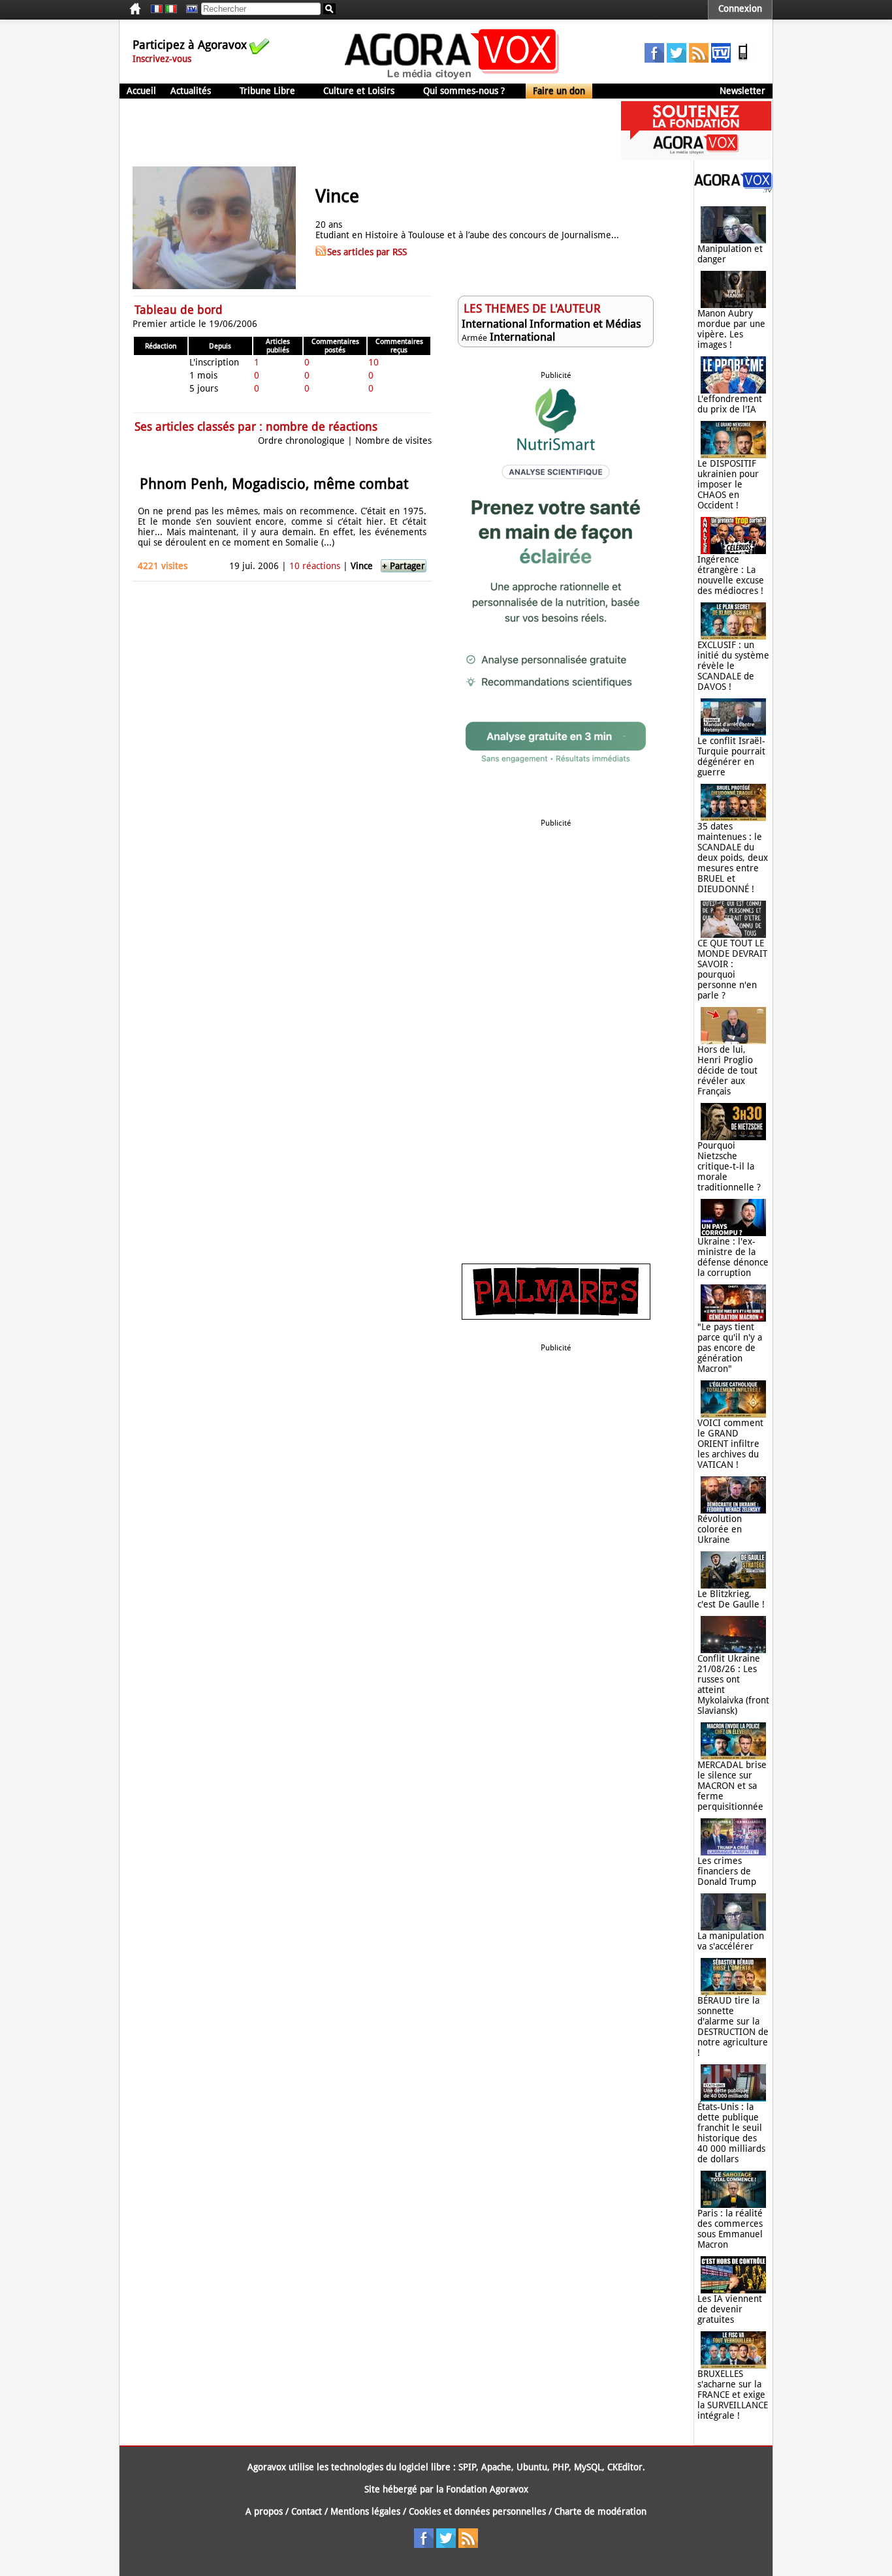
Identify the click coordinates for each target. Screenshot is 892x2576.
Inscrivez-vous (162, 59)
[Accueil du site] (452, 78)
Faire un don (559, 91)
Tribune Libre (267, 91)
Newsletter (742, 91)
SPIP (467, 2467)
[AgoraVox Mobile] (743, 59)
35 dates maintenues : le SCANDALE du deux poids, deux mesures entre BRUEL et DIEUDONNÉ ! (733, 858)
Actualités (191, 91)
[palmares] (556, 1316)
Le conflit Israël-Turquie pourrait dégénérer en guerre (731, 756)
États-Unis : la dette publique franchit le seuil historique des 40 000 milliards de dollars (731, 2133)
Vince (362, 566)
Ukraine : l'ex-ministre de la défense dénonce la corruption (733, 1257)
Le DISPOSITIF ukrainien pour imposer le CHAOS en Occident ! (728, 484)
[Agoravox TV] (189, 9)
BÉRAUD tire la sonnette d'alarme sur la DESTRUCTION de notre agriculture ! (733, 2026)
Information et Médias (585, 324)
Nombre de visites (393, 441)
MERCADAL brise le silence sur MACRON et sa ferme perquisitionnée (732, 1786)
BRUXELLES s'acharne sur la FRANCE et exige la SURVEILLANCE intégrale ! (733, 2395)
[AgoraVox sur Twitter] (677, 59)
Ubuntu (532, 2467)
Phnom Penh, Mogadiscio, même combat (274, 484)
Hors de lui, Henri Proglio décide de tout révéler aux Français (727, 1070)
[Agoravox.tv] (733, 189)
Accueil (141, 91)
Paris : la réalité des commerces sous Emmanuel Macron (730, 2229)
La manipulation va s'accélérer (731, 1941)
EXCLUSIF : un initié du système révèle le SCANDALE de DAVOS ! (733, 666)
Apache (496, 2467)
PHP (561, 2467)
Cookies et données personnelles (477, 2511)
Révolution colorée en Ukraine (720, 1529)
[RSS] (699, 59)
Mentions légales (365, 2511)
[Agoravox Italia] (171, 9)
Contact (307, 2511)
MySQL (588, 2467)
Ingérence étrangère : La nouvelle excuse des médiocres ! (731, 575)
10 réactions (315, 566)
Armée (474, 338)
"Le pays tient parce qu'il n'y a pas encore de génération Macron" (730, 1348)
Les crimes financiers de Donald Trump (727, 1871)
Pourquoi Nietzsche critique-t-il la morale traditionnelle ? (729, 1166)
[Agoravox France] (157, 9)
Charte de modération (600, 2511)
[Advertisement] (357, 131)
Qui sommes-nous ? (464, 91)
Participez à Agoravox (190, 45)
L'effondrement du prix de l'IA (730, 404)
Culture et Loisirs (359, 91)
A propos (264, 2511)
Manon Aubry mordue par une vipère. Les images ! (731, 329)
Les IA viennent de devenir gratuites (730, 2309)
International (494, 324)
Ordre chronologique (301, 441)
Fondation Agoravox (487, 2489)
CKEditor (625, 2467)
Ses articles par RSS (367, 252)
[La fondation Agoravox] (696, 157)
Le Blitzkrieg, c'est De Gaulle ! (731, 1599)
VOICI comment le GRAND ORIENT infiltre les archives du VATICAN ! (730, 1444)
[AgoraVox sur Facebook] (654, 59)
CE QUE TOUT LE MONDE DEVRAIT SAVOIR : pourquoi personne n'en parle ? (732, 969)
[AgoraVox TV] (721, 59)
